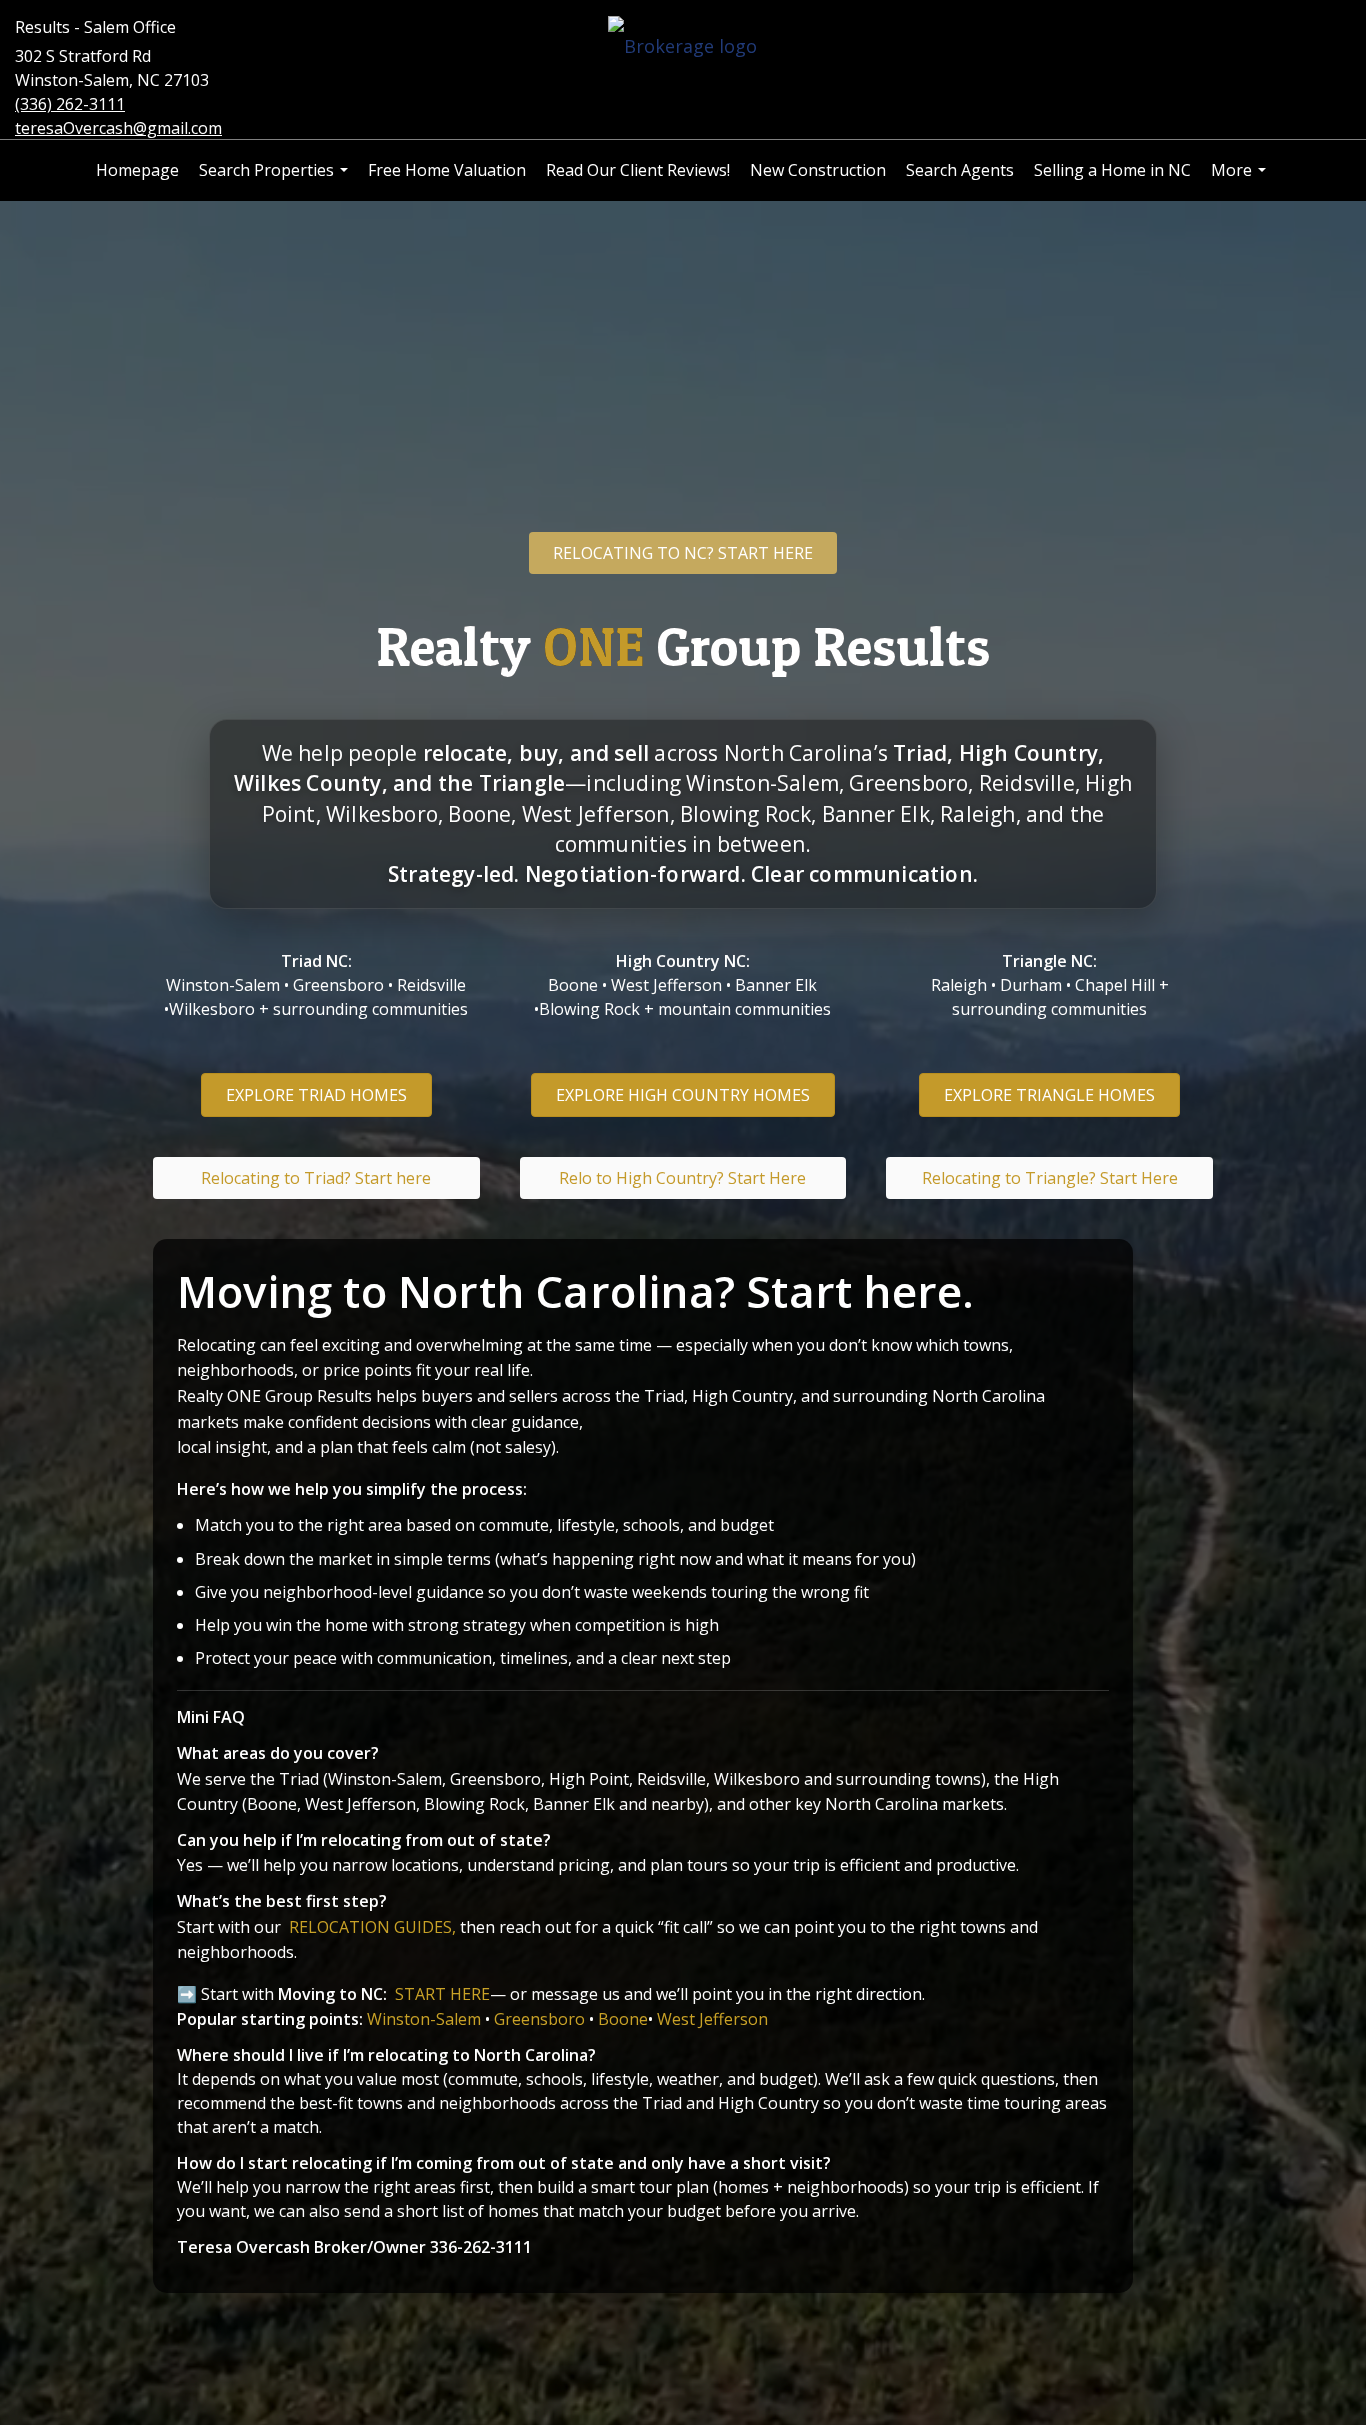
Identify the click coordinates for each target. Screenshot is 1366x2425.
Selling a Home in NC (1112, 170)
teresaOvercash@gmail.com (118, 128)
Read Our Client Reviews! (638, 170)
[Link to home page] (682, 47)
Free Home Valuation (447, 170)
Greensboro (539, 2019)
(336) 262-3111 (70, 104)
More (1241, 179)
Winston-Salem (424, 2019)
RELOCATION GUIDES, (374, 1927)
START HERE (442, 1994)
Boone (623, 2019)
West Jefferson (712, 2019)
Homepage (137, 170)
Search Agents (960, 170)
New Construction (818, 170)
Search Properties (276, 179)
